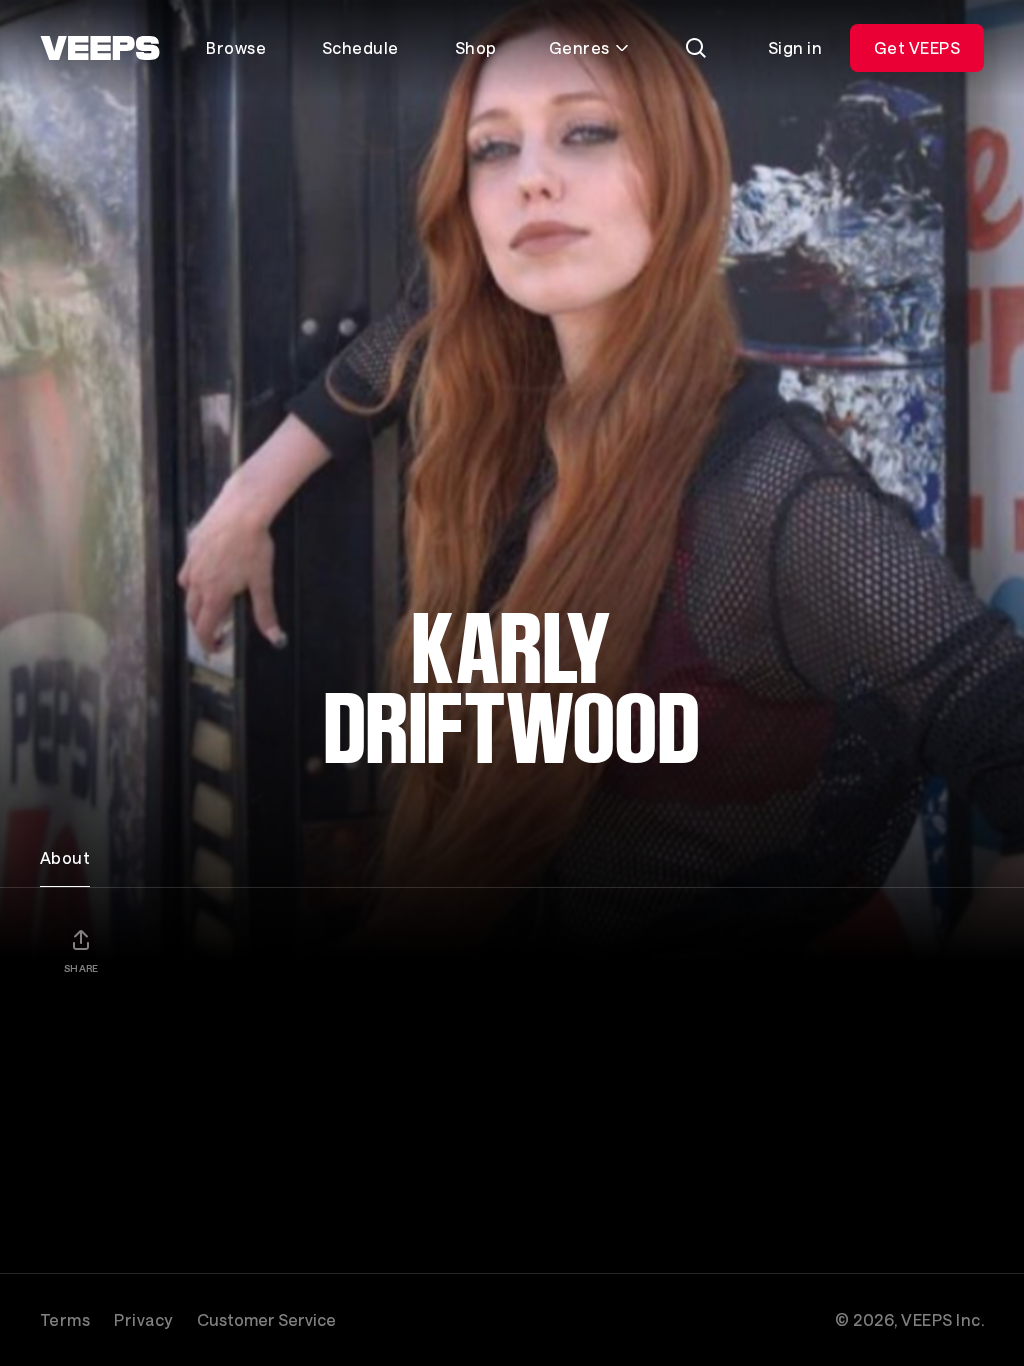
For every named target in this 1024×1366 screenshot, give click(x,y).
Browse (236, 47)
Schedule (360, 47)
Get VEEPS (917, 47)
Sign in (795, 47)
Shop (476, 47)
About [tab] (65, 857)
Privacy (143, 1319)
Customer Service (266, 1319)
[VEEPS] (100, 48)
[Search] (696, 48)
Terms (65, 1319)
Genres (579, 47)
